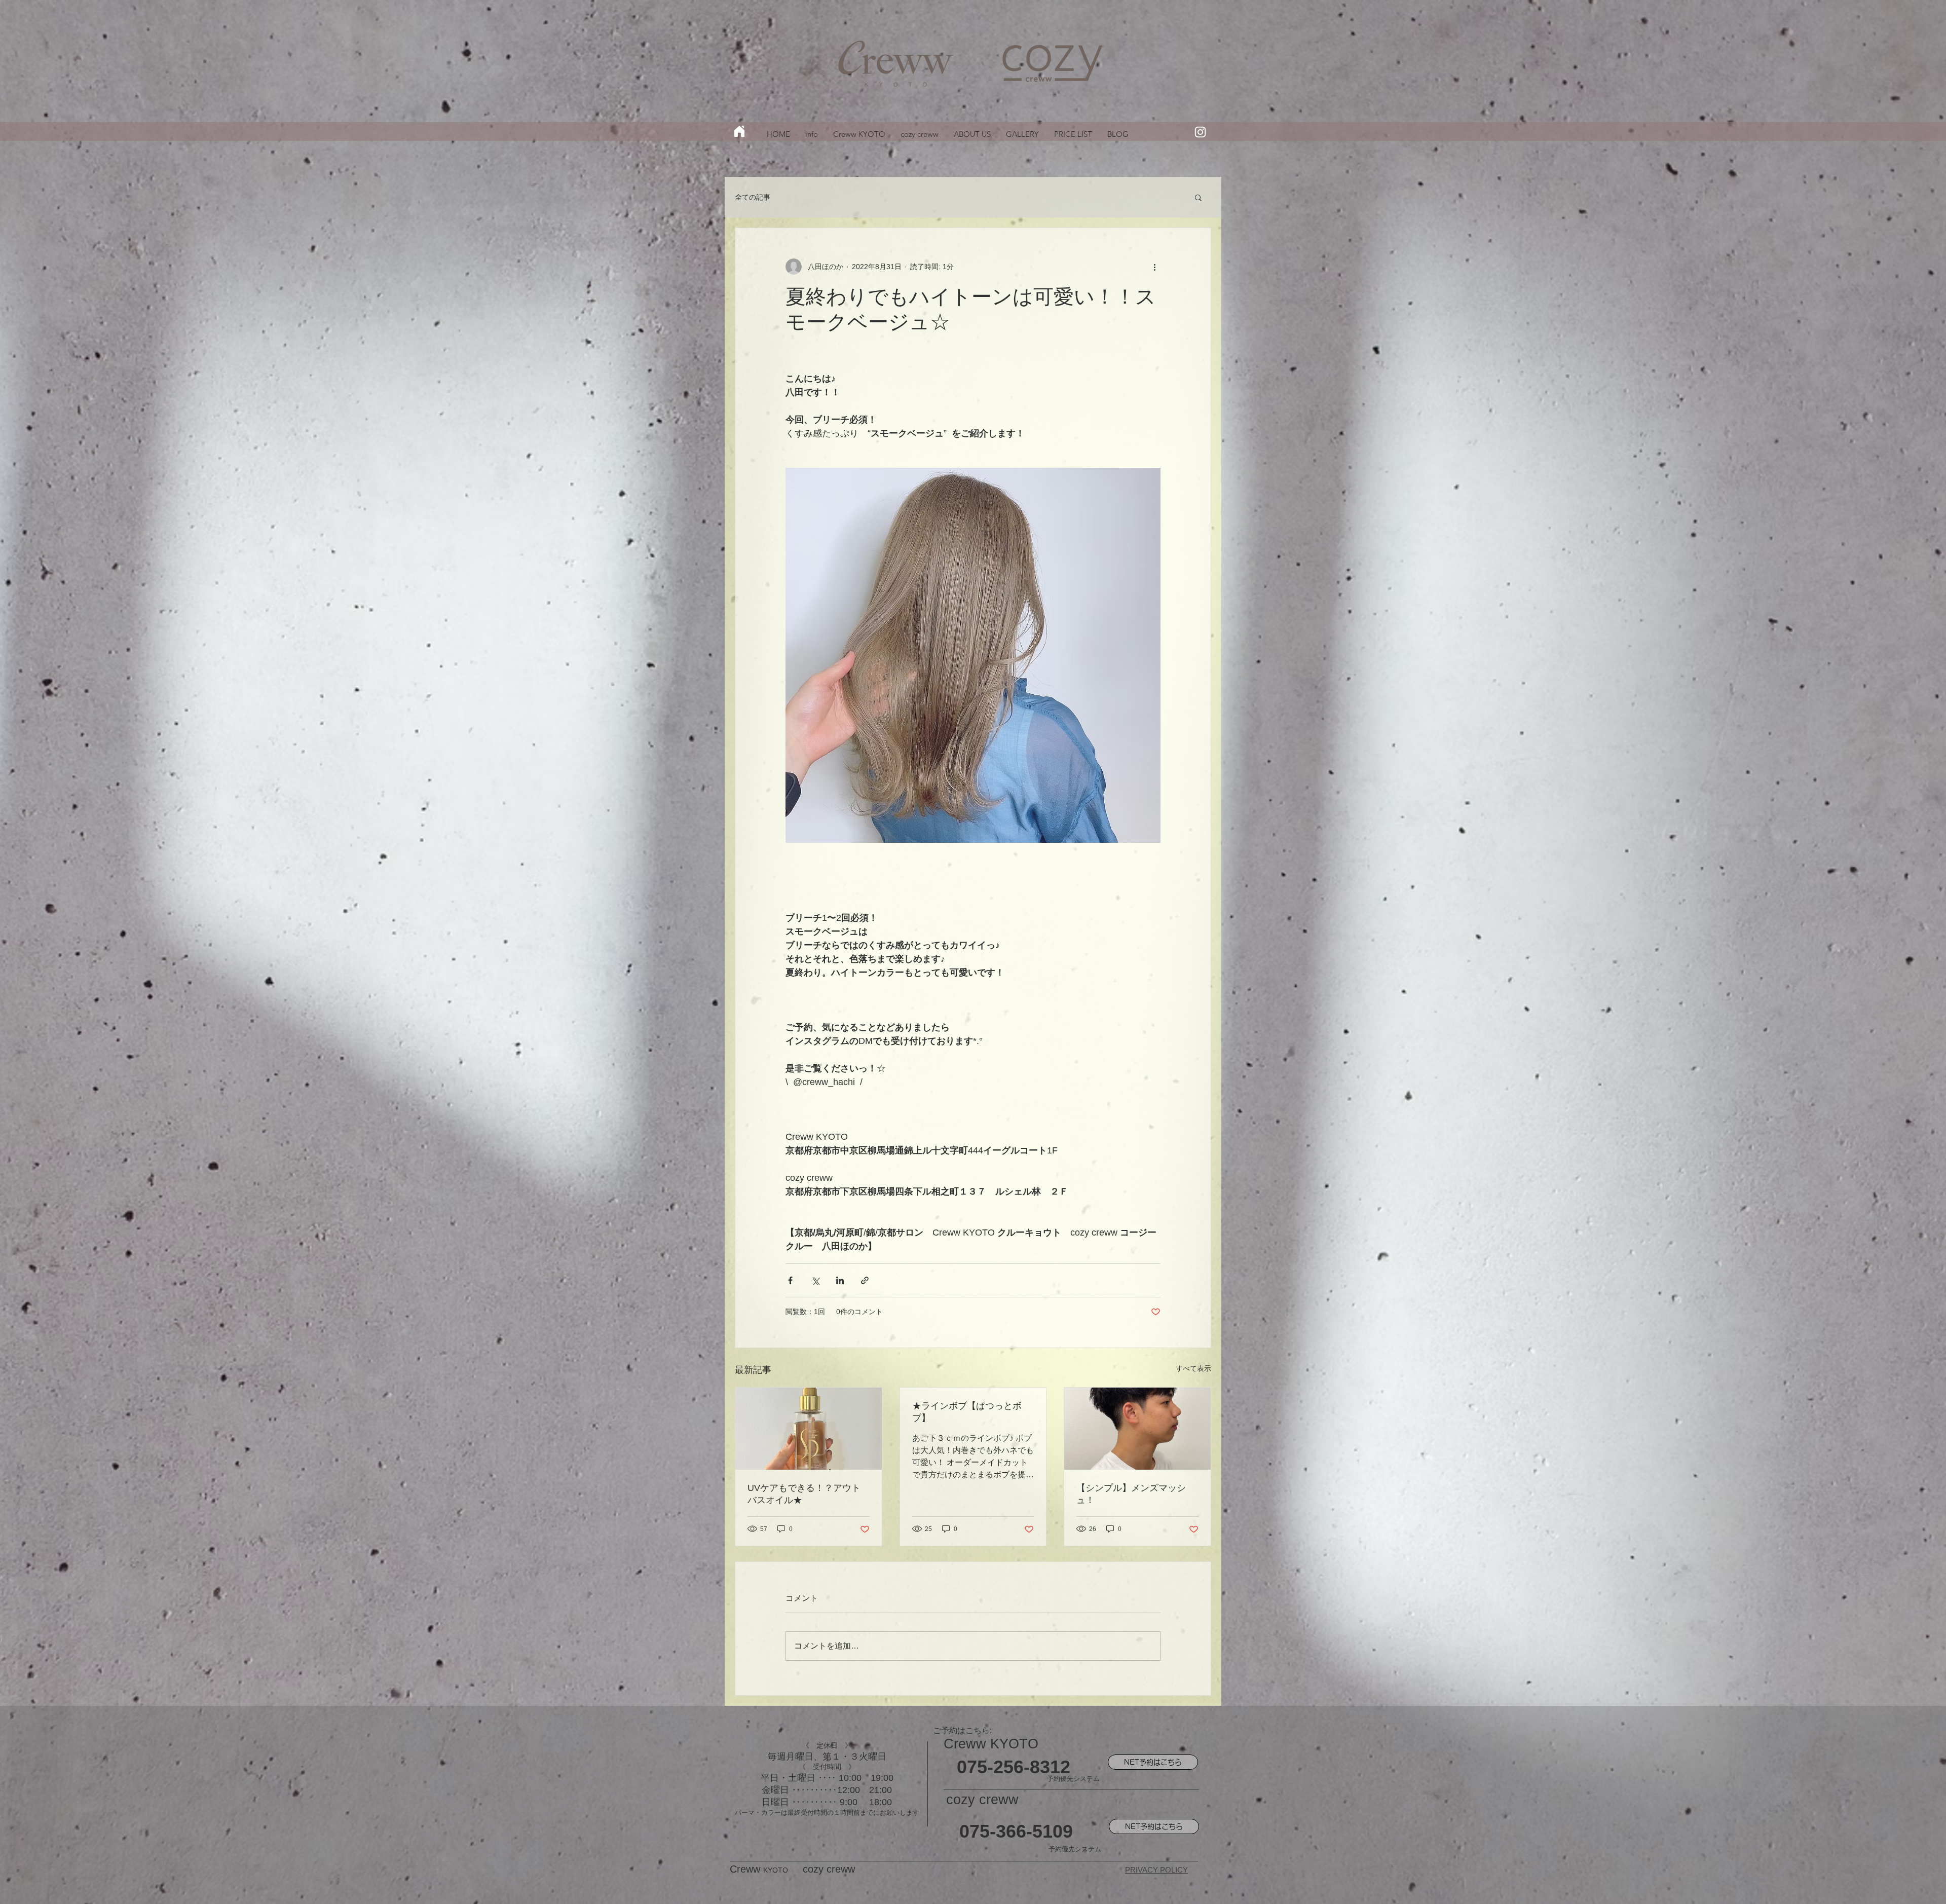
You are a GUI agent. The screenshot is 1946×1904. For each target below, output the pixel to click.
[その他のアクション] (1154, 267)
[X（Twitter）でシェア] (815, 1280)
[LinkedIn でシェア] (840, 1280)
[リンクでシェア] (865, 1280)
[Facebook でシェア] (790, 1280)
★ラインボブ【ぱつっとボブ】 (967, 1412)
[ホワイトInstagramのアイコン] (1200, 132)
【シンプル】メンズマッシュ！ (1131, 1494)
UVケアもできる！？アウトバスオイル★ (804, 1494)
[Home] (739, 131)
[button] (1198, 197)
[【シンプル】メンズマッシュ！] (1137, 1429)
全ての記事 (753, 197)
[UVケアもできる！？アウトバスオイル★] (809, 1429)
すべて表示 (1193, 1368)
